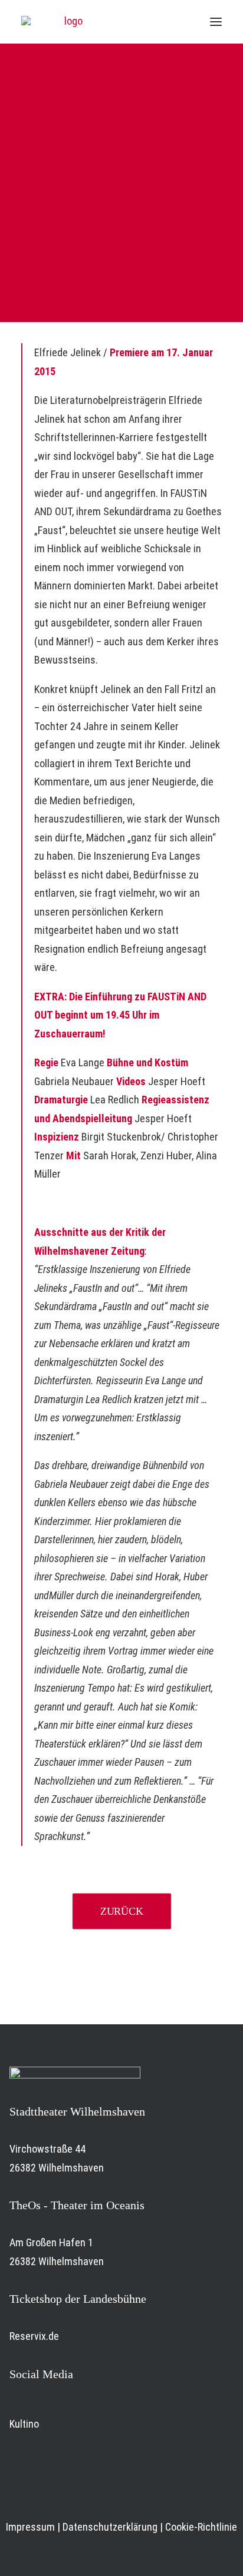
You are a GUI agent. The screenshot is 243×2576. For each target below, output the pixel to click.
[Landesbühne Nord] (68, 22)
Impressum (30, 2527)
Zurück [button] (122, 1911)
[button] (216, 22)
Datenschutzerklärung (110, 2527)
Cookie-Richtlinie (201, 2527)
